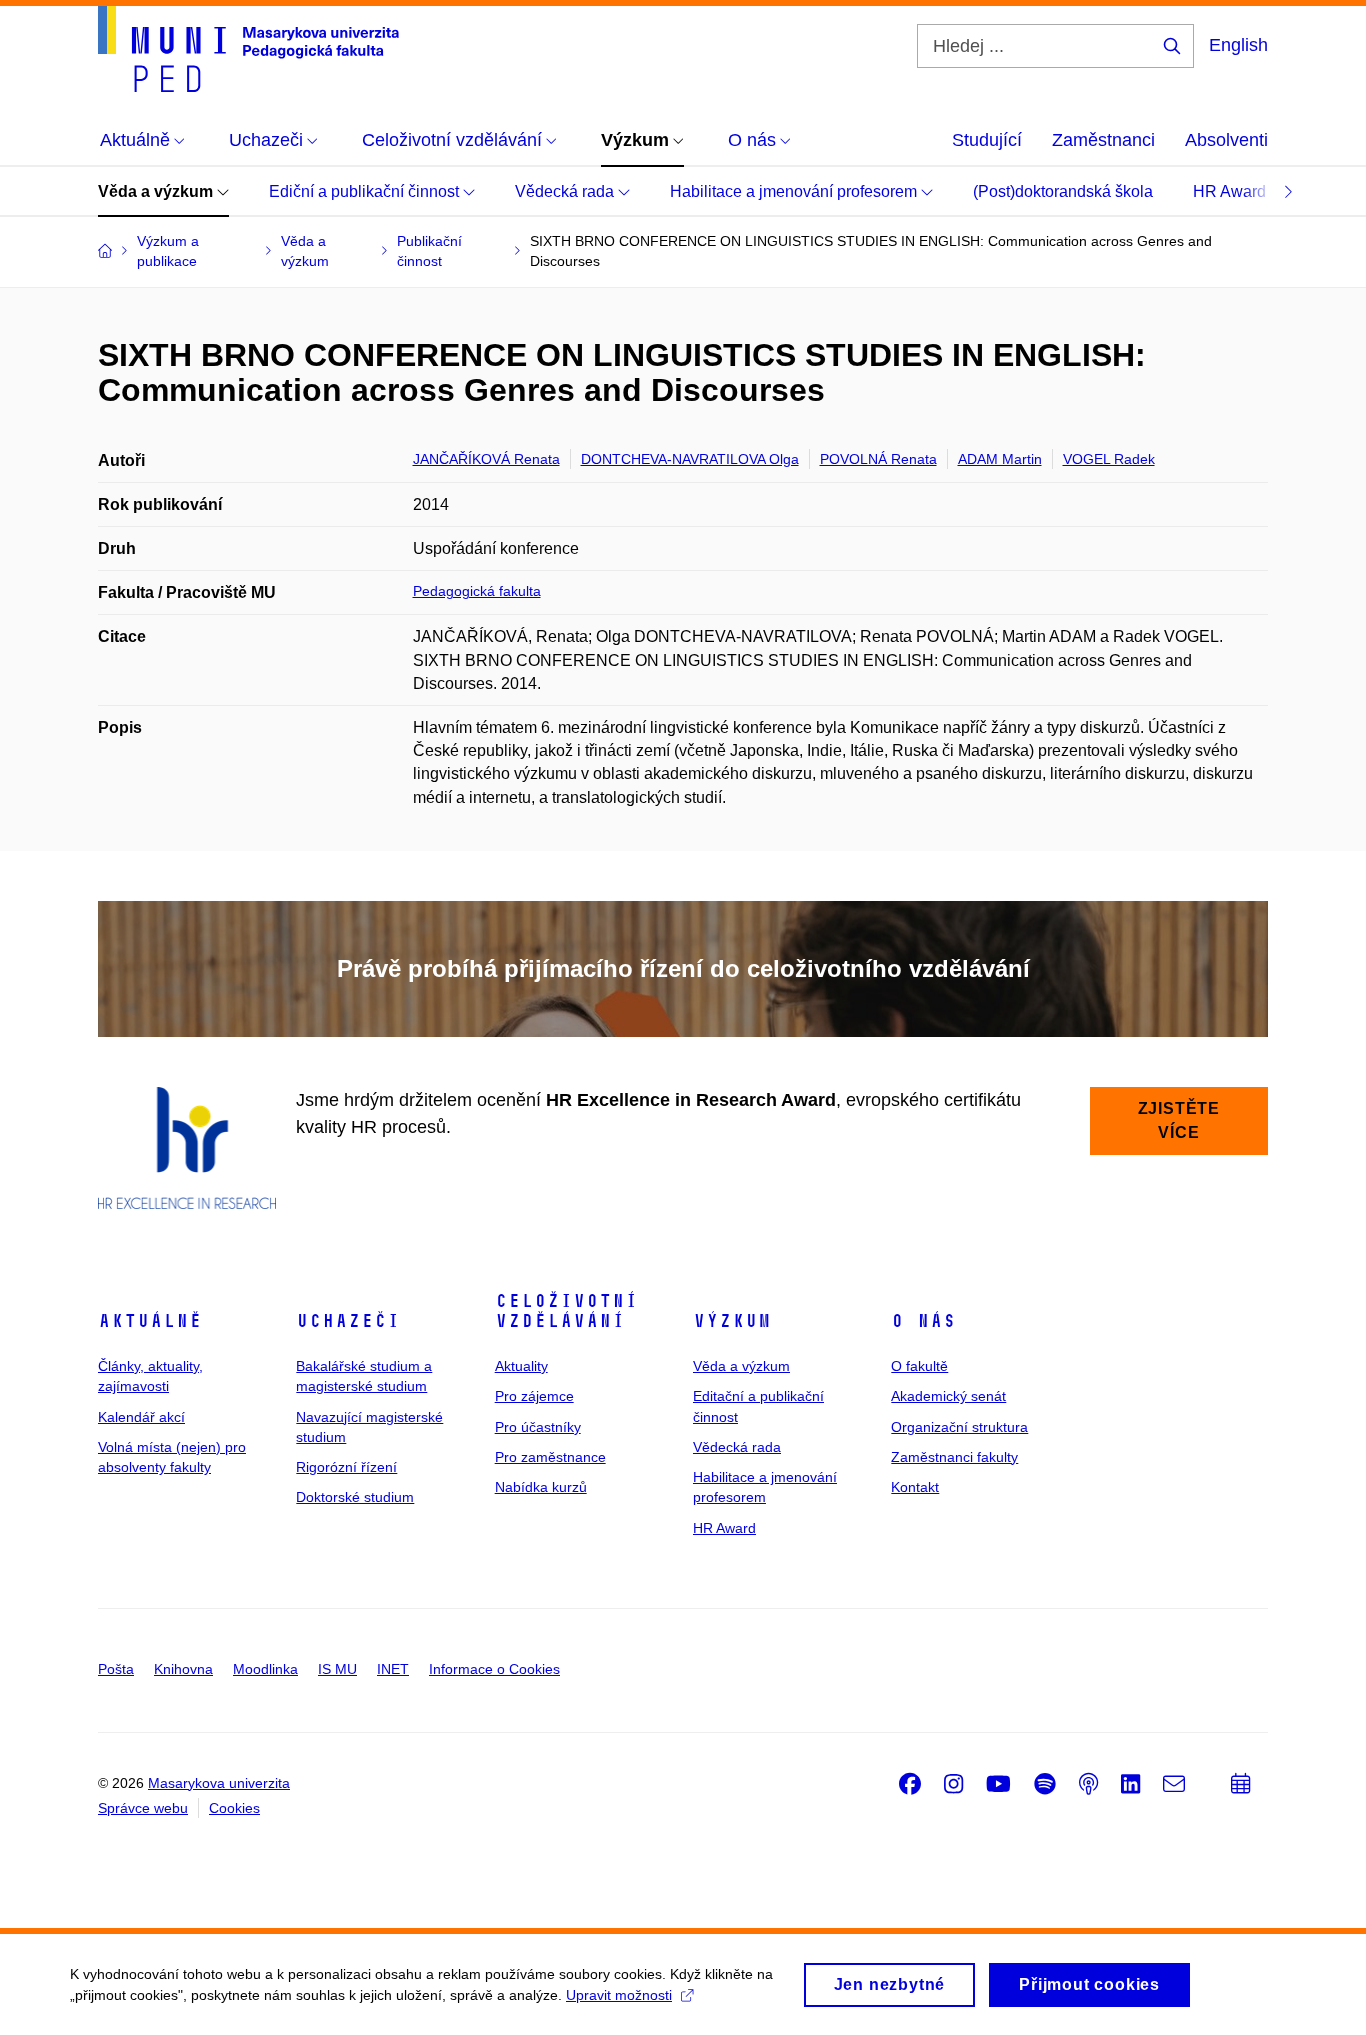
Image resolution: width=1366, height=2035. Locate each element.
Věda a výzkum (157, 191)
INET (393, 1669)
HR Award (1231, 191)
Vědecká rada (566, 191)
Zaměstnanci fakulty (954, 1457)
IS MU (337, 1669)
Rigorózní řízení (346, 1467)
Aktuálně (150, 1321)
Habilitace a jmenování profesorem (795, 191)
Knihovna (183, 1669)
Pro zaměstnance (550, 1457)
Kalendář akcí (141, 1417)
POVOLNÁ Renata (878, 459)
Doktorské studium (355, 1497)
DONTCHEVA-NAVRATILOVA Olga (690, 459)
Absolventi (1226, 140)
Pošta (116, 1669)
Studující (987, 140)
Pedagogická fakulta (477, 591)
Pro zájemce (534, 1396)
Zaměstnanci (1103, 140)
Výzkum (732, 1321)
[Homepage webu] (248, 49)
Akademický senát (948, 1396)
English (1238, 45)
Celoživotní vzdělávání (566, 1311)
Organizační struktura (959, 1427)
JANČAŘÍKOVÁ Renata (486, 459)
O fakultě (919, 1366)
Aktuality (521, 1366)
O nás (923, 1321)
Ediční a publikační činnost (366, 191)
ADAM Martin (1000, 459)
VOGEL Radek (1109, 459)
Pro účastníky (538, 1427)
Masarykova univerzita (219, 1783)
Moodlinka (265, 1669)
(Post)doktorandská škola (1063, 191)
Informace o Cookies (494, 1669)
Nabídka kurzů (541, 1487)
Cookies (234, 1808)
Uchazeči (348, 1321)
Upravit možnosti (619, 1995)
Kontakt (915, 1487)
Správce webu (143, 1808)
